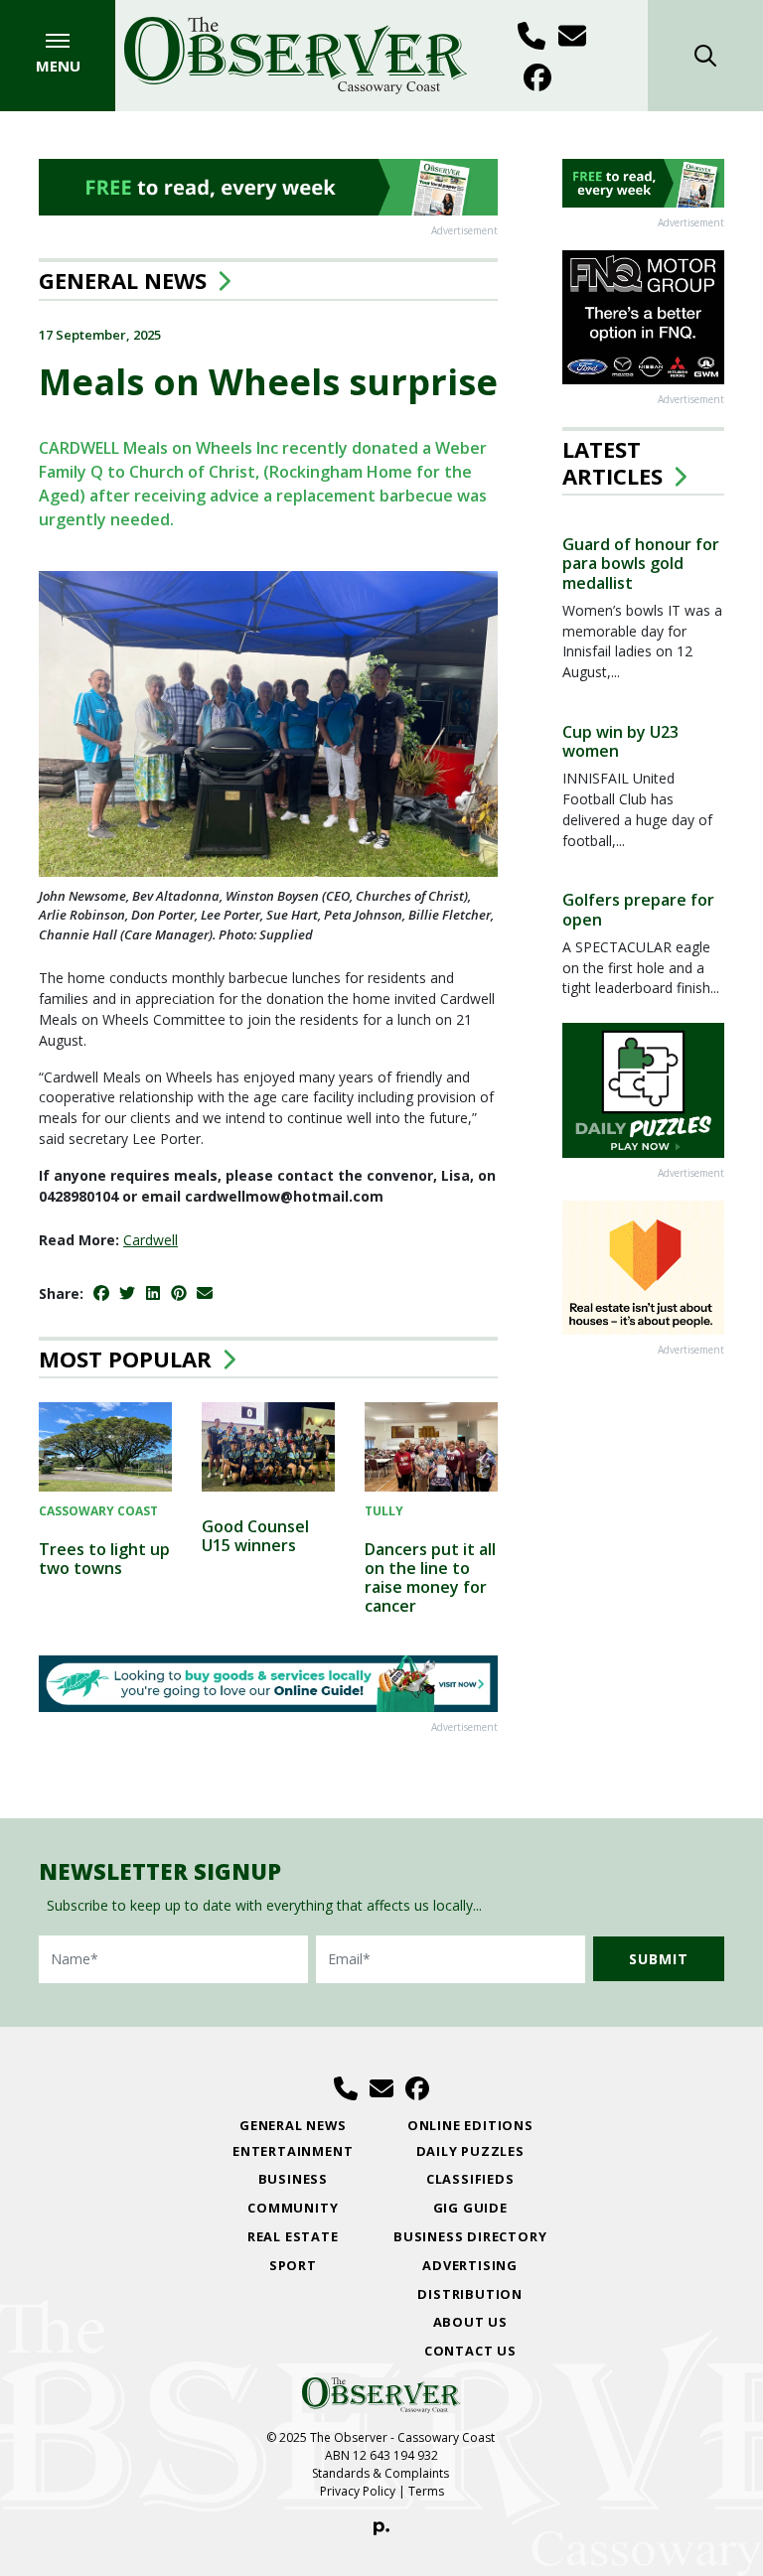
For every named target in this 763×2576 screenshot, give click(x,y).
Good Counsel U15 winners (255, 1536)
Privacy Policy (358, 2491)
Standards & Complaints (382, 2473)
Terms (426, 2491)
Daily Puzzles (470, 2151)
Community (293, 2208)
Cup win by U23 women (620, 741)
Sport (293, 2265)
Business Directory (470, 2236)
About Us (470, 2322)
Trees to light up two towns (104, 1559)
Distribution (470, 2294)
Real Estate (293, 2236)
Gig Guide (470, 2208)
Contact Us (470, 2351)
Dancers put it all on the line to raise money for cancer (430, 1578)
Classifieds (470, 2179)
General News (123, 280)
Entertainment (293, 2151)
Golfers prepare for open (638, 909)
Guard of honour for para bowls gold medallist (641, 563)
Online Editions (470, 2125)
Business (293, 2179)
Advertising (470, 2265)
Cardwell (151, 1240)
